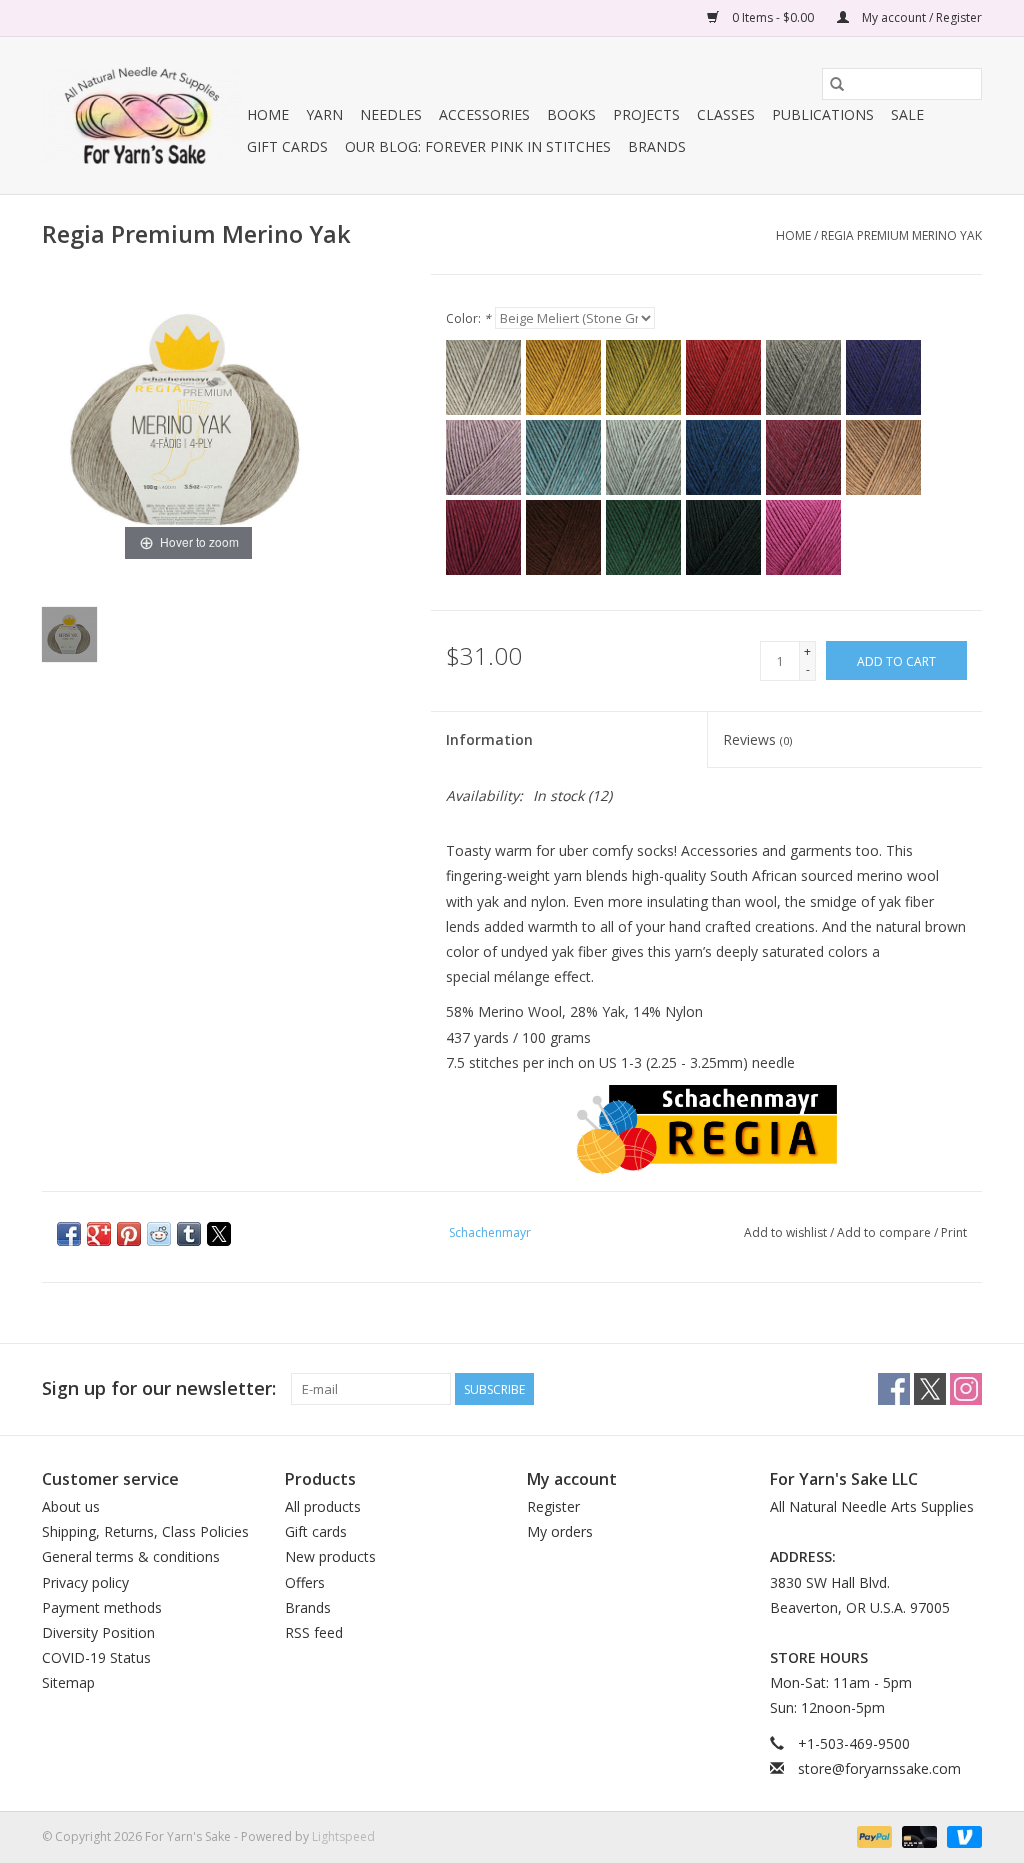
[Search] (837, 84)
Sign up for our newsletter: (159, 1388)
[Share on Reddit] (159, 1234)
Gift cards (287, 146)
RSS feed (314, 1632)
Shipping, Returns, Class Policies (145, 1531)
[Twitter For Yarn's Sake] (930, 1389)
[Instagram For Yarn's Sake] (966, 1389)
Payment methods (102, 1607)
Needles (391, 114)
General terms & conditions (131, 1556)
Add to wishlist (787, 1232)
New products (330, 1556)
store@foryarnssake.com (879, 1768)
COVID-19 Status (96, 1657)
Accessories (484, 114)
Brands (657, 146)
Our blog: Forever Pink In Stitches (478, 146)
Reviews (757, 739)
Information (489, 739)
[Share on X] (219, 1234)
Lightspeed (343, 1836)
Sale (907, 114)
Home (268, 114)
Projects (646, 114)
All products (323, 1506)
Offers (305, 1582)
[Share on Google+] (99, 1234)
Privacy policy (85, 1582)
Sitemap (68, 1682)
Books (571, 114)
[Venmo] (961, 1835)
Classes (726, 114)
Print (954, 1232)
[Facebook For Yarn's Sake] (894, 1389)
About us (71, 1506)
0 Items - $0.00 (773, 17)
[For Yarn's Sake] (141, 115)
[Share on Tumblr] (189, 1234)
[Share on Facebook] (69, 1234)
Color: (468, 318)
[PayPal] (872, 1835)
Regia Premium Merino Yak (901, 235)
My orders (560, 1531)
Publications (823, 114)
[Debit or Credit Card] (917, 1835)
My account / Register (920, 17)
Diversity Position (98, 1632)
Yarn (324, 114)
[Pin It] (129, 1234)
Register (553, 1506)
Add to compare (885, 1232)
